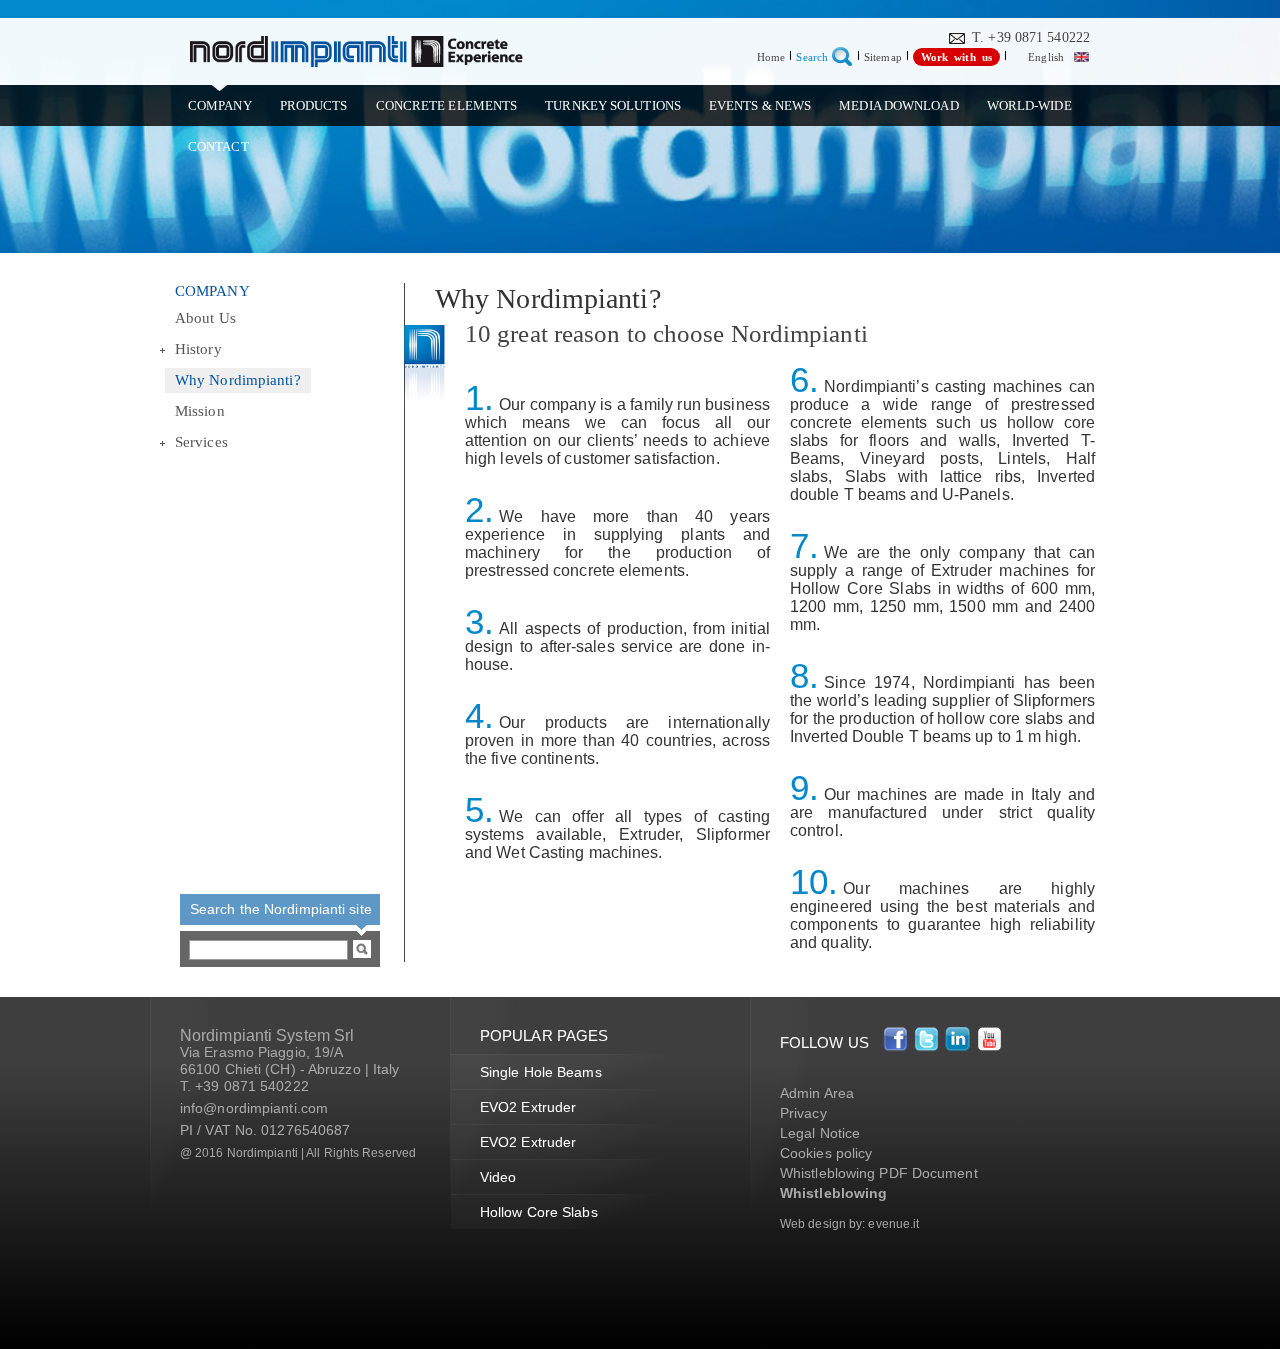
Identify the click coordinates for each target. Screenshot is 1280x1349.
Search (812, 57)
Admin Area (817, 1093)
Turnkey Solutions (613, 105)
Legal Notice (820, 1133)
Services (201, 442)
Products (314, 105)
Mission (200, 411)
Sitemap (883, 57)
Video (498, 1177)
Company (220, 105)
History (198, 349)
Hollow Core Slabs (539, 1212)
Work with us (956, 57)
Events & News (760, 105)
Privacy (803, 1113)
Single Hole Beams (541, 1072)
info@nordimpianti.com (254, 1108)
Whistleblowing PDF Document (879, 1173)
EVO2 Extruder (528, 1107)
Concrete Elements (447, 105)
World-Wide (1029, 105)
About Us (205, 318)
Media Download (898, 105)
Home (771, 57)
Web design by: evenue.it (849, 1224)
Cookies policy (826, 1153)
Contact (218, 146)
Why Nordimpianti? (238, 380)
